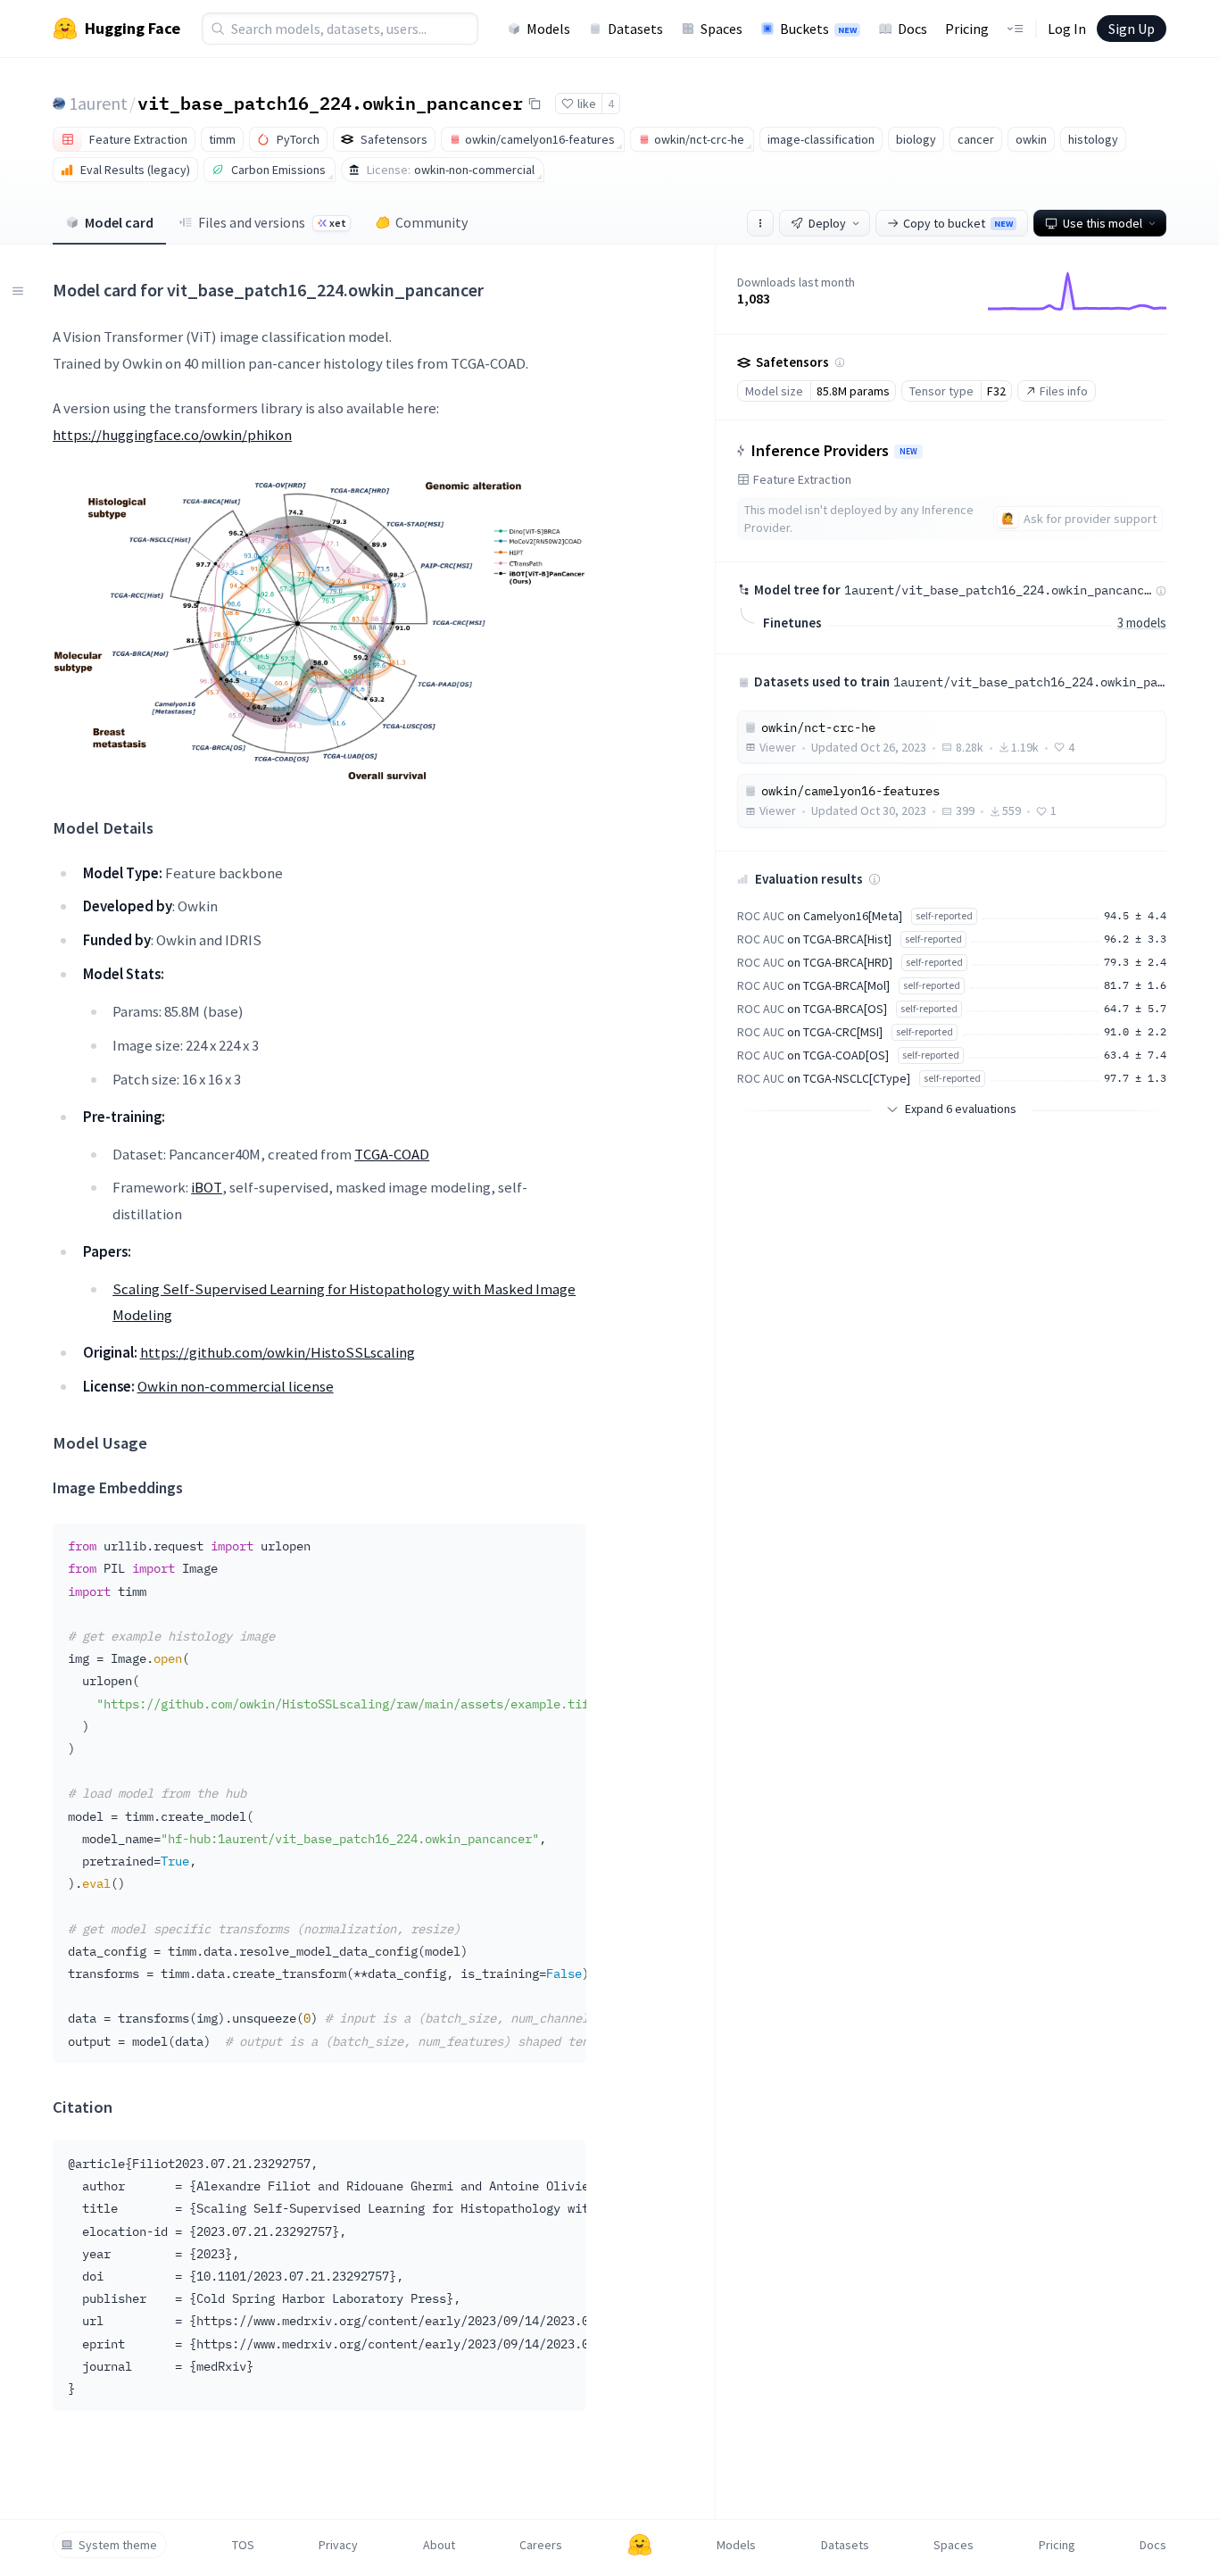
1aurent (98, 103)
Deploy (827, 223)
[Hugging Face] (640, 2545)
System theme (118, 2545)
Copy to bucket (958, 223)
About (439, 2545)
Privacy (338, 2545)
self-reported (944, 915)
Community (431, 222)
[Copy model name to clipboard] (535, 104)
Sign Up (1132, 29)
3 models (1142, 623)
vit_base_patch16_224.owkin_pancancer (330, 103)
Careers (541, 2545)
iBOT (207, 1187)
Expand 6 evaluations (961, 1109)
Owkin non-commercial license (236, 1386)
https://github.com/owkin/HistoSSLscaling (278, 1352)
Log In (1067, 29)
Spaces (721, 29)
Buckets (818, 29)
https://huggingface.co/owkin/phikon (172, 435)
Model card (119, 222)
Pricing (967, 29)
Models (548, 29)
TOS (243, 2545)
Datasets (635, 29)
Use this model (1103, 223)
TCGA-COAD (392, 1154)
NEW (908, 452)
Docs (912, 29)
